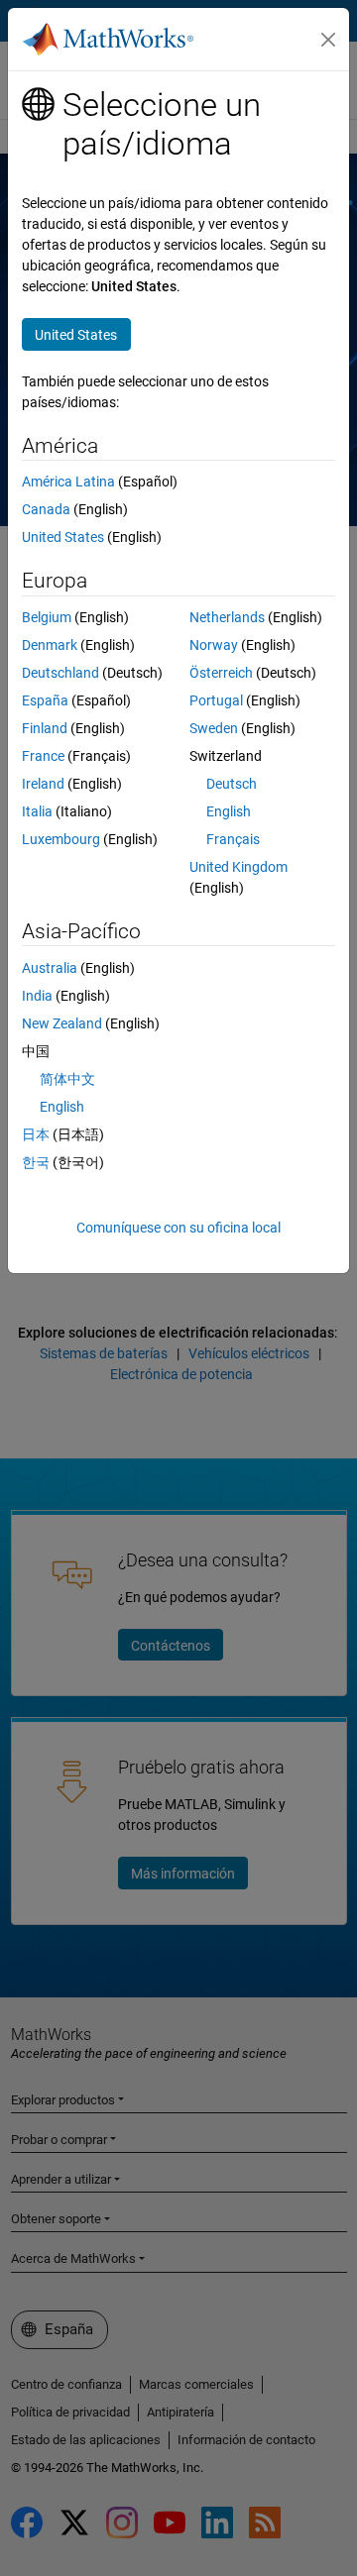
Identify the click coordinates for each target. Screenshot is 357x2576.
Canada (46, 509)
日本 (36, 1134)
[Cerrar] (328, 40)
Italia (37, 811)
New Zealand (62, 1023)
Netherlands (227, 617)
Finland (45, 728)
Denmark (50, 645)
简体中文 (67, 1079)
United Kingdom (238, 867)
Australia (50, 968)
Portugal (216, 700)
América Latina (68, 482)
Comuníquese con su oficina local (178, 1228)
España (45, 700)
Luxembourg (61, 839)
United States (63, 537)
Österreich (221, 673)
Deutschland (60, 673)
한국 (36, 1162)
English (229, 811)
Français (233, 839)
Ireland (43, 784)
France (43, 756)
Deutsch (232, 784)
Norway (214, 645)
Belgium (47, 617)
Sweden (214, 728)
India (37, 996)
